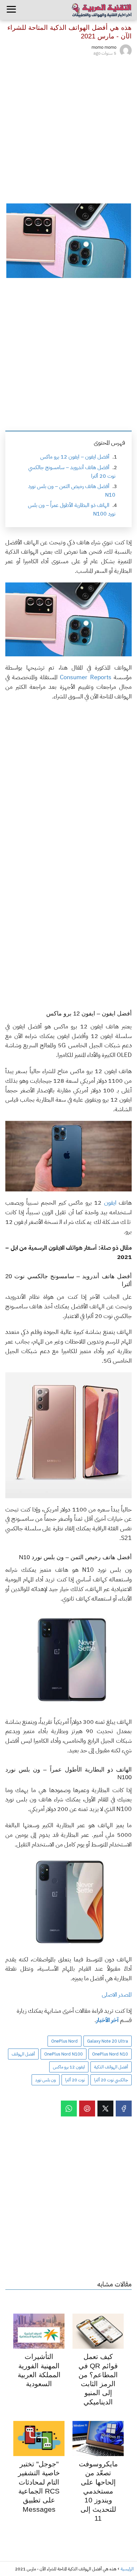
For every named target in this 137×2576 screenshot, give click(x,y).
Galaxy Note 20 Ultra (108, 2041)
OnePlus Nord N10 (110, 2054)
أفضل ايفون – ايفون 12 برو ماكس (75, 457)
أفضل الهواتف (23, 2054)
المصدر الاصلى (117, 1994)
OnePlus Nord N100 (64, 2054)
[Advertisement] (68, 129)
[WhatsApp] (69, 2109)
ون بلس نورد (46, 2080)
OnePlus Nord (65, 2041)
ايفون (110, 1203)
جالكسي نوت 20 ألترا (111, 2080)
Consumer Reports (85, 677)
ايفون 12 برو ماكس (69, 2067)
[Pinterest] (87, 2109)
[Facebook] (124, 2109)
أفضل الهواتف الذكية (111, 2067)
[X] (105, 2109)
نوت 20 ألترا (75, 2080)
